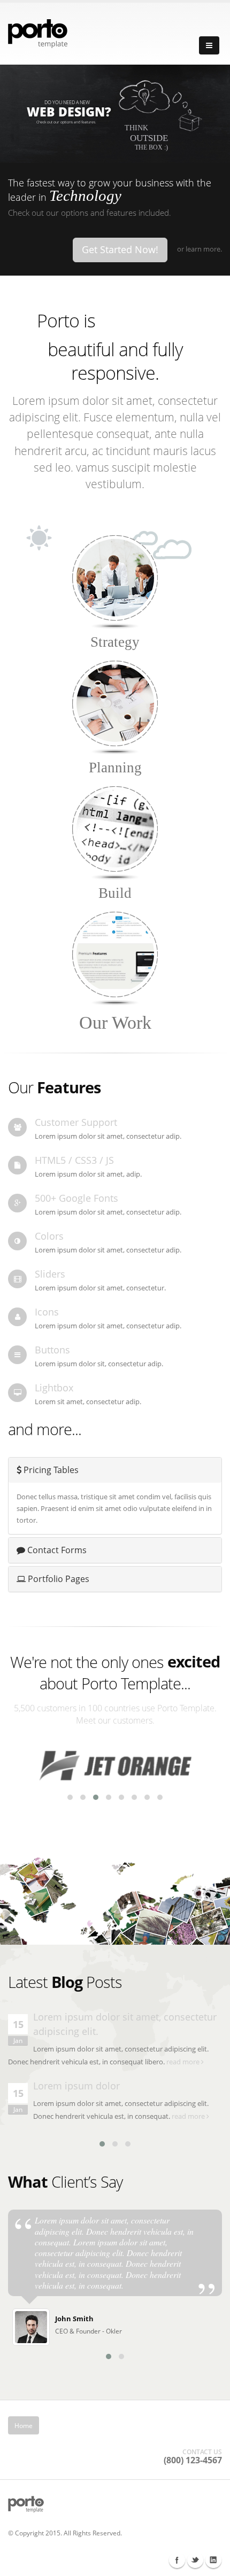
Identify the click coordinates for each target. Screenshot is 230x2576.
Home (24, 2425)
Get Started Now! (120, 249)
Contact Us (191, 2425)
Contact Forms (56, 1550)
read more (184, 2062)
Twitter (195, 2560)
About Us (108, 2425)
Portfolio (148, 2425)
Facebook (177, 2560)
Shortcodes (63, 2425)
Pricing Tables (50, 1470)
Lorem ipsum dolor (76, 2086)
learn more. (204, 249)
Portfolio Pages (57, 1579)
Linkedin (213, 2560)
